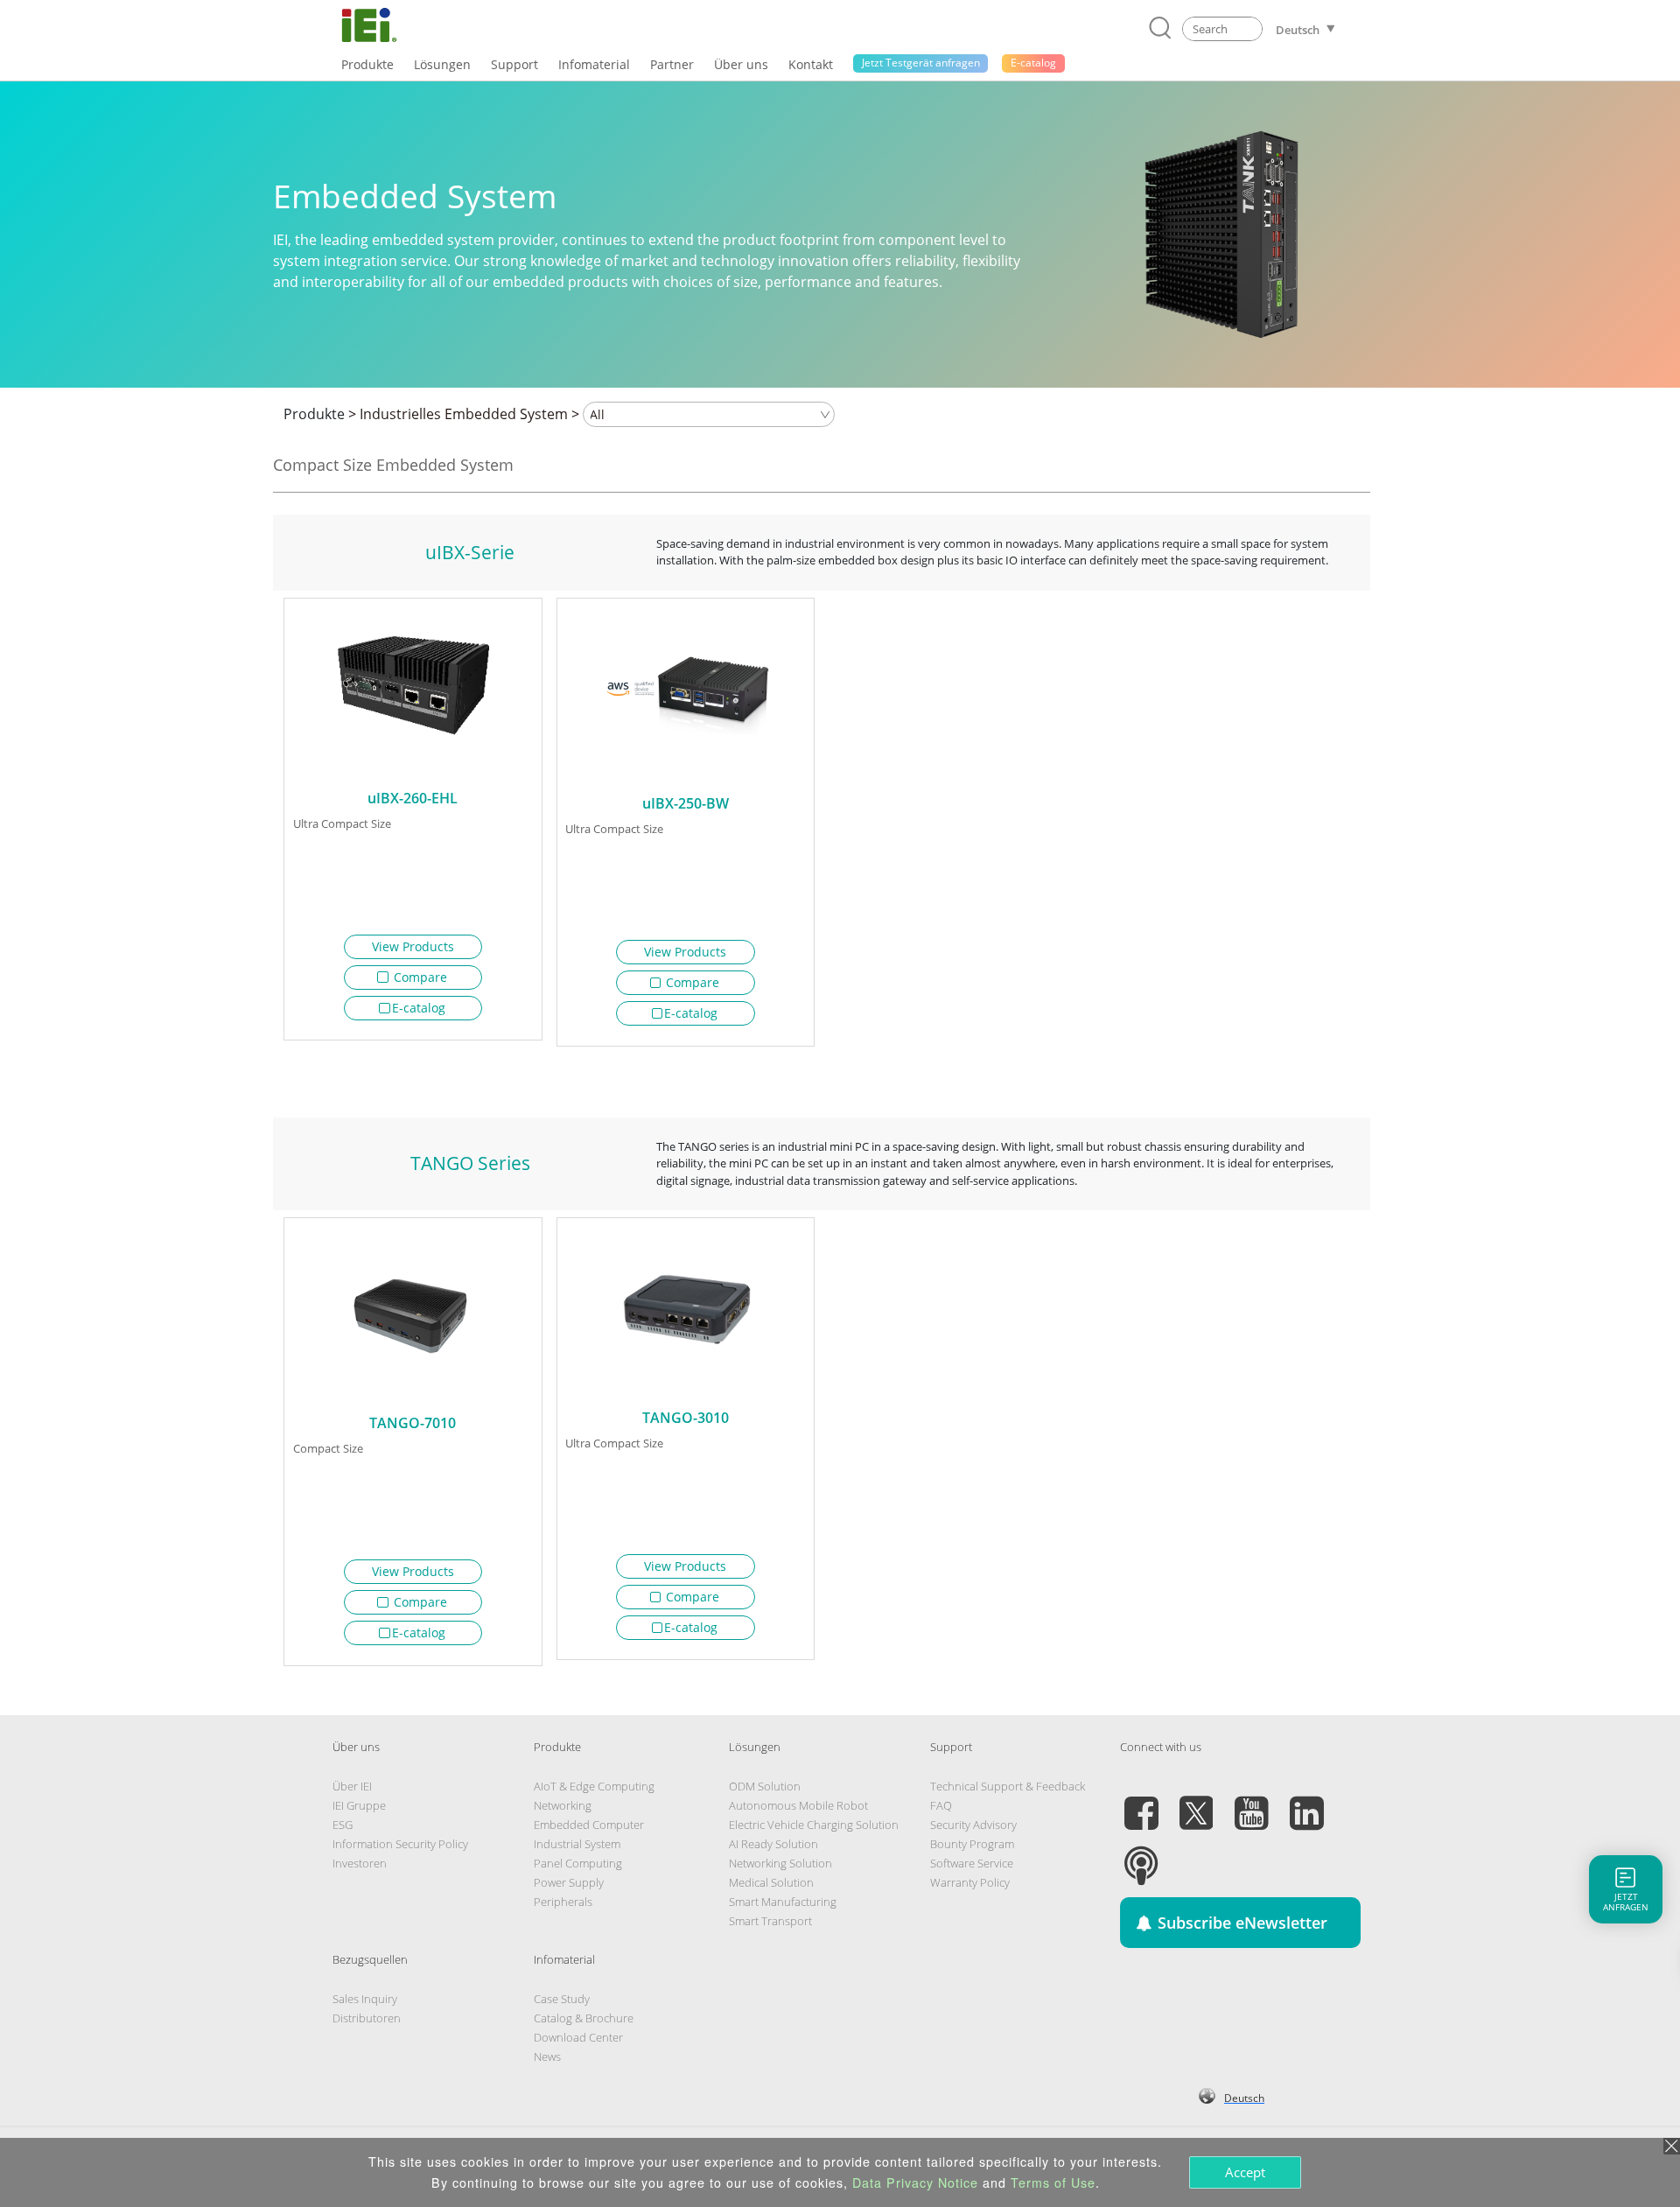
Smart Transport (770, 1921)
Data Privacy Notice (915, 2182)
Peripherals (563, 1902)
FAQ (941, 1805)
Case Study (562, 1999)
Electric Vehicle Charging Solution (814, 1825)
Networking (563, 1805)
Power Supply (569, 1882)
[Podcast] (1141, 1855)
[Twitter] (1196, 1803)
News (547, 2056)
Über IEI (352, 1786)
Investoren (360, 1863)
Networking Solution (780, 1863)
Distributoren (367, 2018)
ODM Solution (765, 1786)
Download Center (578, 2037)
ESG (343, 1825)
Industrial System (577, 1844)
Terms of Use (1053, 2182)
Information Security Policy (400, 1844)
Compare (419, 977)
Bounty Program (972, 1844)
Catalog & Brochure (584, 2018)
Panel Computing (578, 1863)
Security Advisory (973, 1825)
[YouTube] (1251, 1803)
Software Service (972, 1863)
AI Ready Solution (773, 1844)
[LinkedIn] (1306, 1803)
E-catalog (419, 1008)
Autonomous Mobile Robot (798, 1805)
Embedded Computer (589, 1825)
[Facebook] (1141, 1803)
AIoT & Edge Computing (594, 1786)
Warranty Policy (970, 1882)
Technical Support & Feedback (1008, 1786)
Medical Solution (771, 1882)
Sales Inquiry (365, 1999)
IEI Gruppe (359, 1805)
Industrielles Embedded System (464, 414)
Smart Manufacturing (783, 1902)
